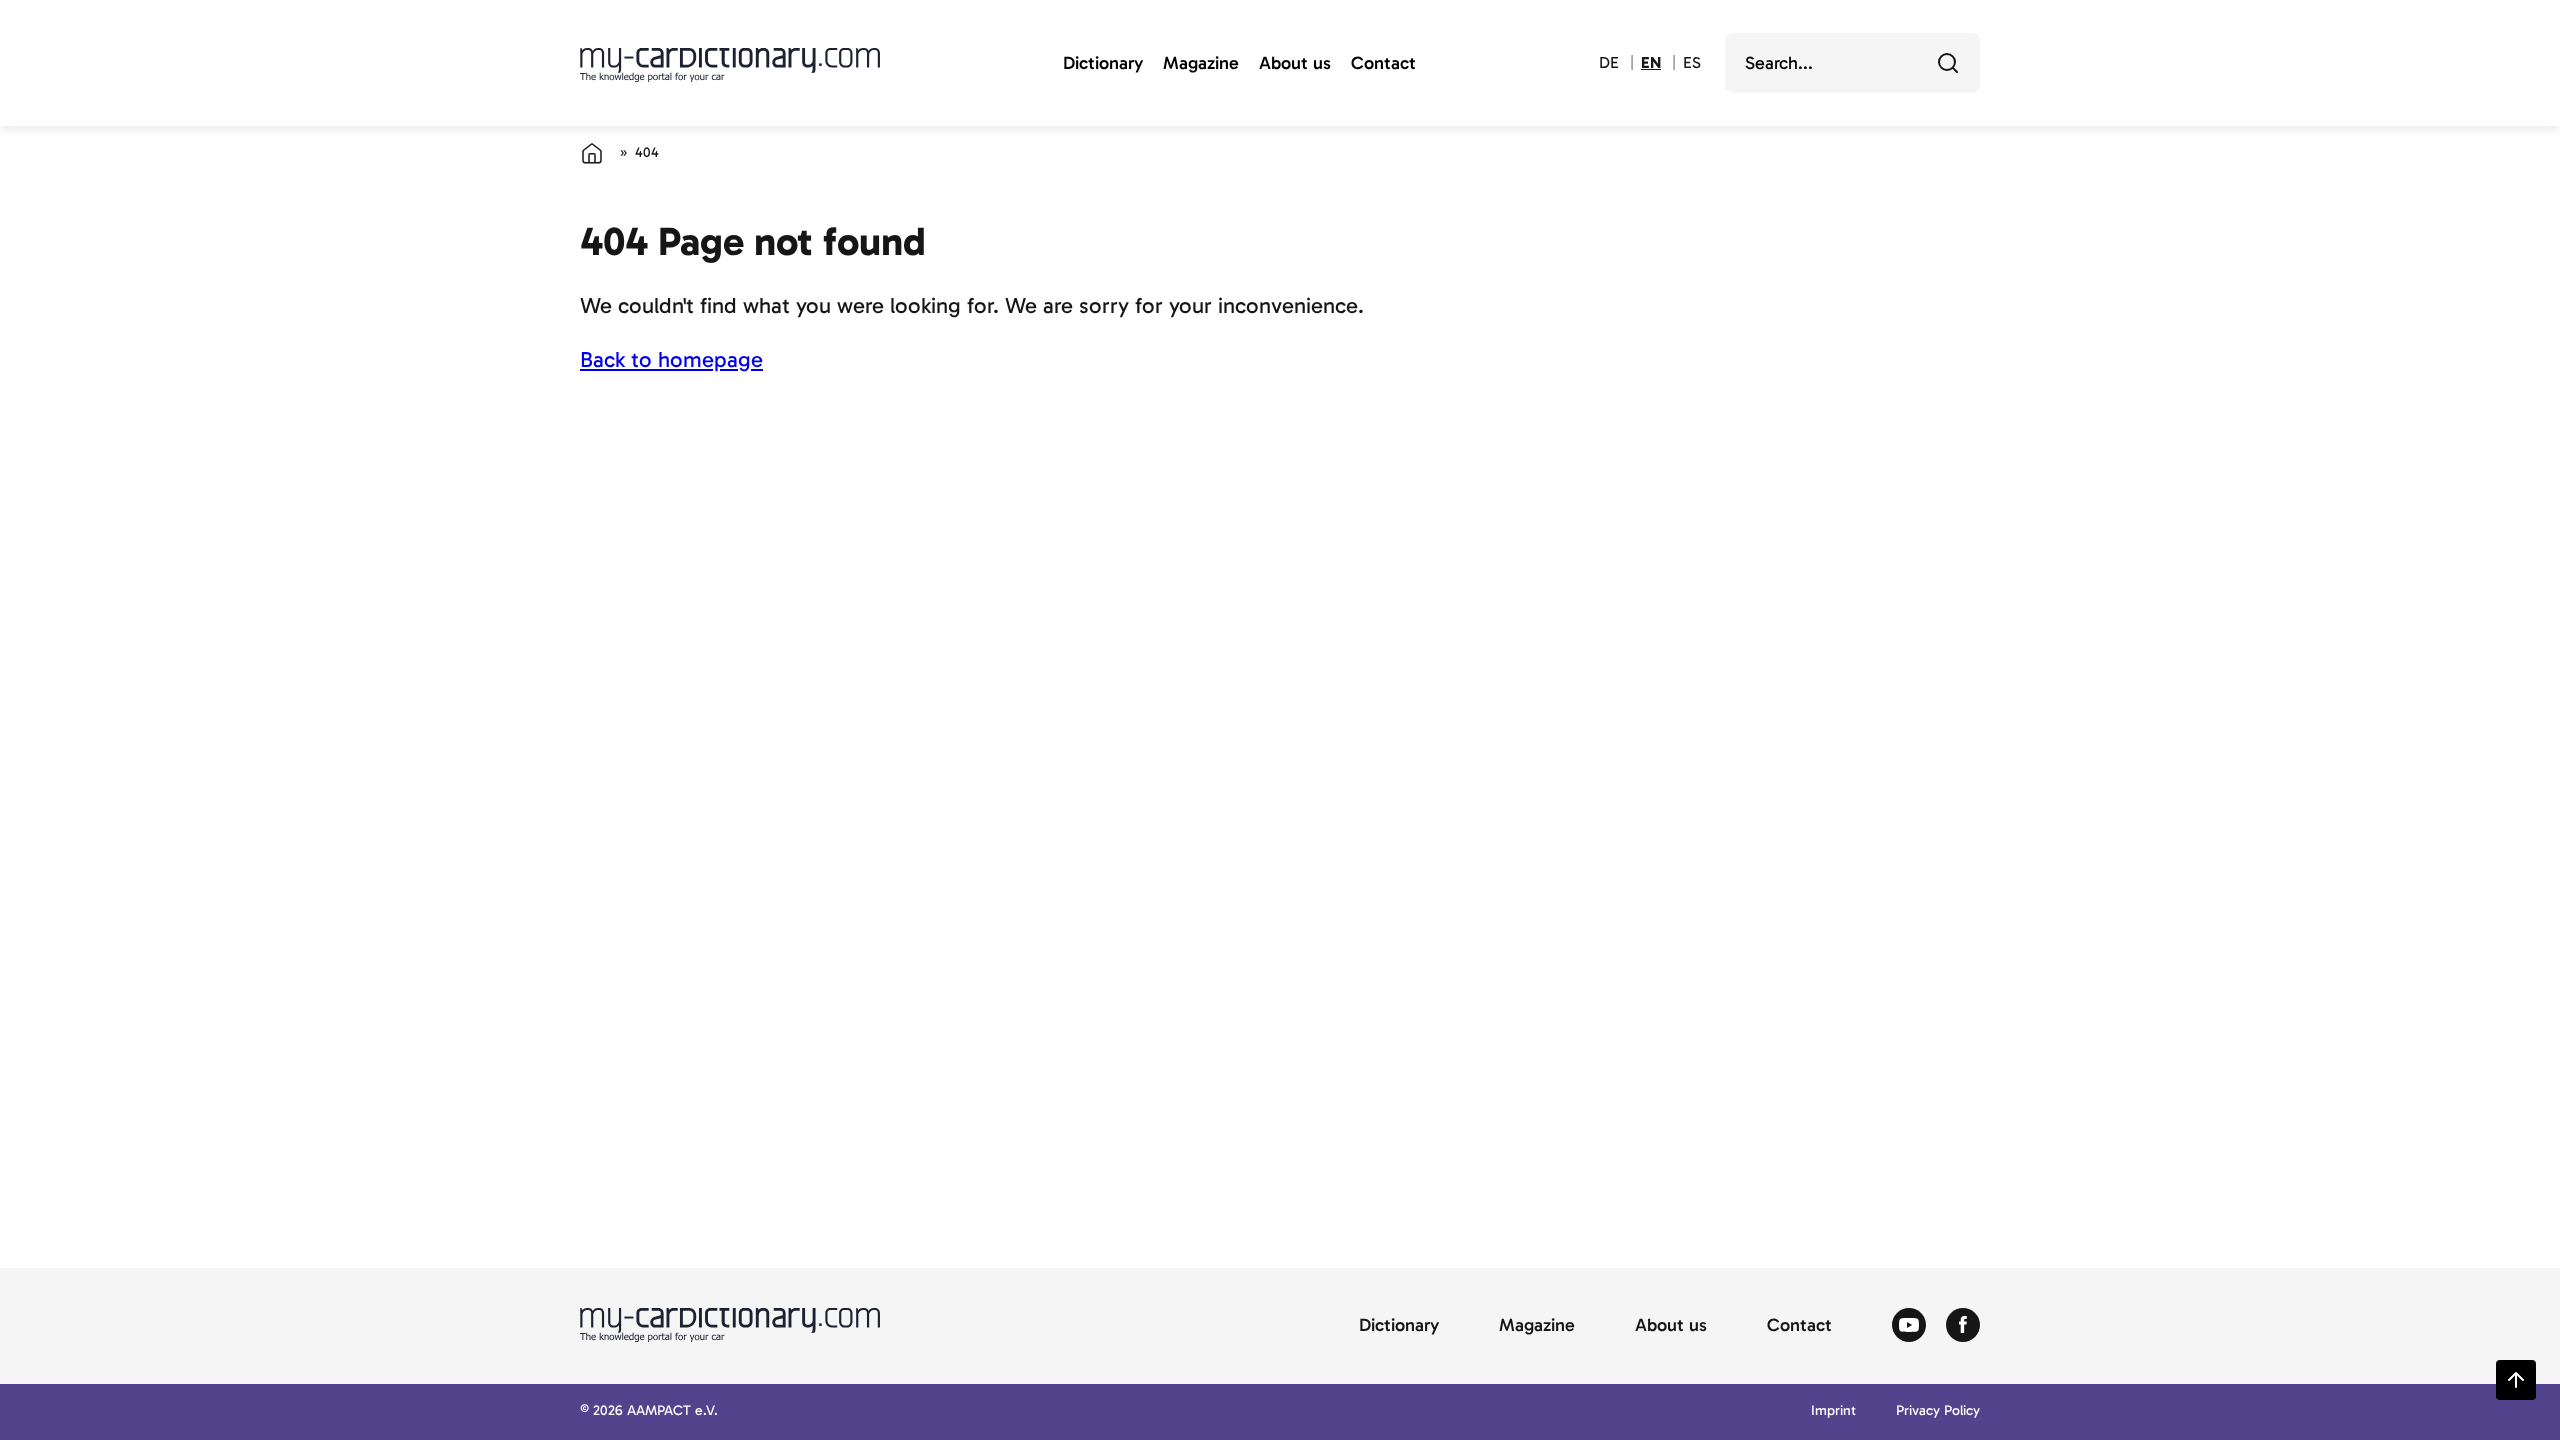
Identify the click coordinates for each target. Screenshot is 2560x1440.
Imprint (1833, 1411)
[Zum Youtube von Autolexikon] (1909, 1326)
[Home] (592, 153)
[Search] (1948, 63)
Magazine (1201, 64)
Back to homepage (671, 359)
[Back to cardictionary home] (730, 65)
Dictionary (1103, 64)
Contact (1383, 64)
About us (1295, 64)
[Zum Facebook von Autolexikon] (1963, 1326)
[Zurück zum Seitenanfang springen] (2516, 1380)
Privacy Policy (1938, 1411)
